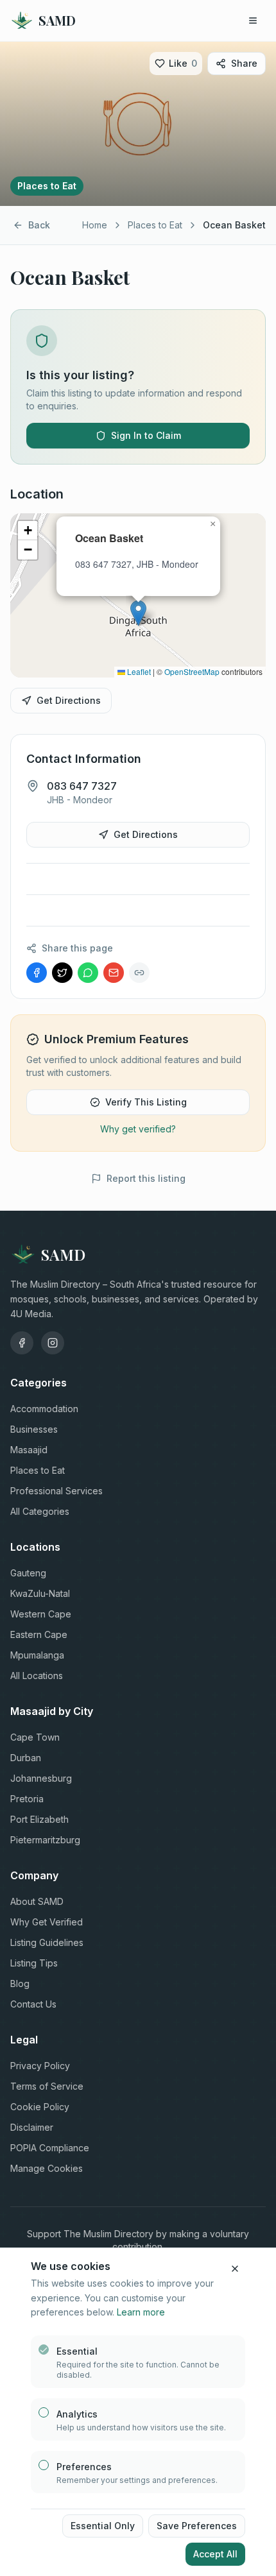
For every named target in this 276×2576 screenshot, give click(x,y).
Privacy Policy (40, 2066)
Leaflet (138, 671)
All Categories (40, 1511)
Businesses (34, 1429)
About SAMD (37, 1901)
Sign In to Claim (146, 435)
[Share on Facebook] (37, 973)
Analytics (77, 2414)
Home (95, 225)
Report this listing (146, 1178)
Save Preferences (197, 2526)
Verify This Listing (146, 1102)
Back (39, 225)
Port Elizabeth (39, 1819)
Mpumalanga (37, 1655)
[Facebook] (22, 1343)
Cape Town (35, 1737)
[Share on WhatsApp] (88, 973)
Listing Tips (34, 1963)
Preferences (84, 2467)
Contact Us (33, 2004)
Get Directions (69, 700)
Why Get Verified (47, 1922)
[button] (138, 613)
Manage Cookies (47, 2168)
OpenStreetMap (192, 671)
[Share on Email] (114, 973)
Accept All (215, 2554)
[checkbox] (44, 2350)
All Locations (37, 1676)
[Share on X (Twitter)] (62, 973)
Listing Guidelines (47, 1942)
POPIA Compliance (50, 2148)
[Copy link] (139, 973)
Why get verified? (138, 1129)
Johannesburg (41, 1778)
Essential (77, 2351)
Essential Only (103, 2526)
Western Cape (41, 1614)
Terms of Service (47, 2086)
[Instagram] (53, 1343)
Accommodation (44, 1409)
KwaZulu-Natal (40, 1593)
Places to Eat (155, 225)
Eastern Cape (39, 1634)
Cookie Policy (40, 2107)
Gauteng (28, 1573)
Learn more (141, 2312)
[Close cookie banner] (235, 2269)
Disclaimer (32, 2127)
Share (244, 63)
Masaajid (29, 1450)
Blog (20, 1983)
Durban (26, 1758)
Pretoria (27, 1799)
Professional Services (56, 1491)
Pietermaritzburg (45, 1840)
